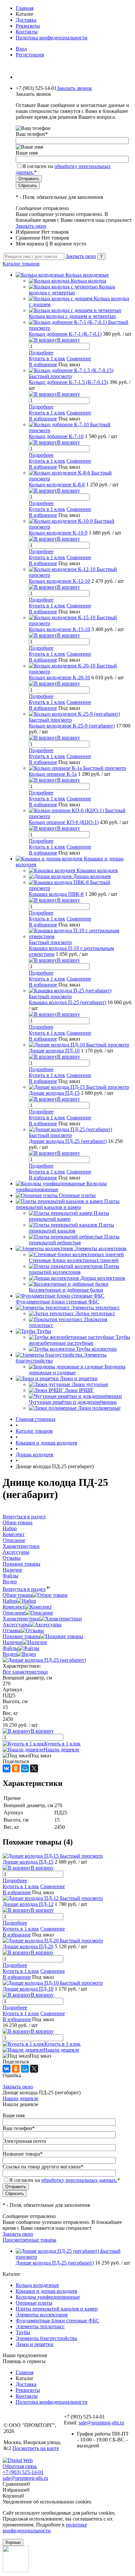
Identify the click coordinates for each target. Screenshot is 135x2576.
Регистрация (30, 55)
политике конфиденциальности (45, 2528)
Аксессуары (16, 1625)
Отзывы (12, 1630)
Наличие (12, 1642)
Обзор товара (18, 1595)
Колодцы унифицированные (48, 2297)
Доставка (26, 20)
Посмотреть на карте (36, 2448)
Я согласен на (65, 2180)
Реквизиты (28, 26)
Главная (25, 8)
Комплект (14, 1607)
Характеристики (21, 1619)
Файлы (10, 1648)
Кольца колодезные (37, 2285)
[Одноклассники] (16, 1768)
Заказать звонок (74, 88)
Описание (14, 1613)
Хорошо (13, 2542)
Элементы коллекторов (42, 2315)
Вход (21, 49)
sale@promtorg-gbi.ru (101, 2423)
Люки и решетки (35, 2344)
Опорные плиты (34, 2303)
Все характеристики (25, 1672)
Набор (10, 1601)
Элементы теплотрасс (40, 2326)
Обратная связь (20, 2466)
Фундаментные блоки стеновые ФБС (58, 2321)
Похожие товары (21, 1636)
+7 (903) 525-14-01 (23, 2472)
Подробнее (41, 353)
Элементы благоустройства (46, 2338)
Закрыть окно (31, 226)
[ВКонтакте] (7, 1768)
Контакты (27, 32)
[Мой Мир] (25, 1768)
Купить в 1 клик (47, 359)
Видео (10, 1654)
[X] (34, 1768)
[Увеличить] (44, 1660)
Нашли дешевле (61, 1750)
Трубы (23, 2332)
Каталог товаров (21, 264)
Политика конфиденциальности (52, 38)
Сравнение (79, 359)
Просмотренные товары (29, 2240)
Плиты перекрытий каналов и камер (57, 2309)
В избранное (43, 364)
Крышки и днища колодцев (47, 2291)
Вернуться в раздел (24, 1589)
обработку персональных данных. (79, 2180)
